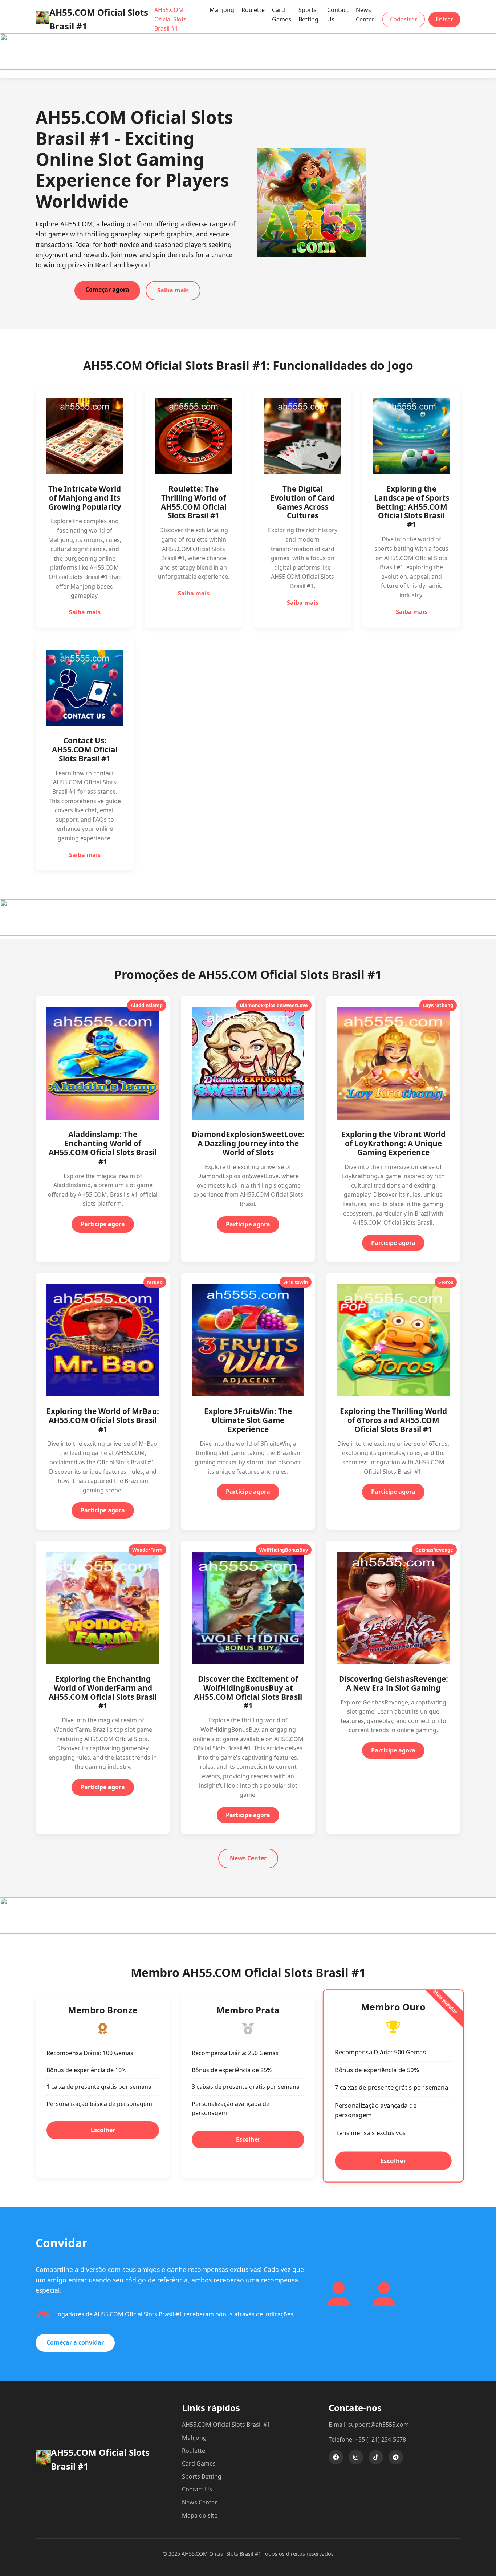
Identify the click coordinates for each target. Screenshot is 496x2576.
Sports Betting (308, 15)
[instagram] (356, 2457)
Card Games (282, 15)
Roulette (253, 10)
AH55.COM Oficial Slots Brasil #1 (170, 19)
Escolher (103, 2130)
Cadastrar (404, 19)
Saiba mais (173, 290)
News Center (365, 15)
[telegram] (396, 2457)
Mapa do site (200, 2515)
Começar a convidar (75, 2342)
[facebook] (336, 2457)
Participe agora (103, 1224)
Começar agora (107, 290)
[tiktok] (376, 2457)
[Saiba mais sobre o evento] (248, 68)
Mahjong (222, 10)
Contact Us (338, 15)
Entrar (444, 19)
